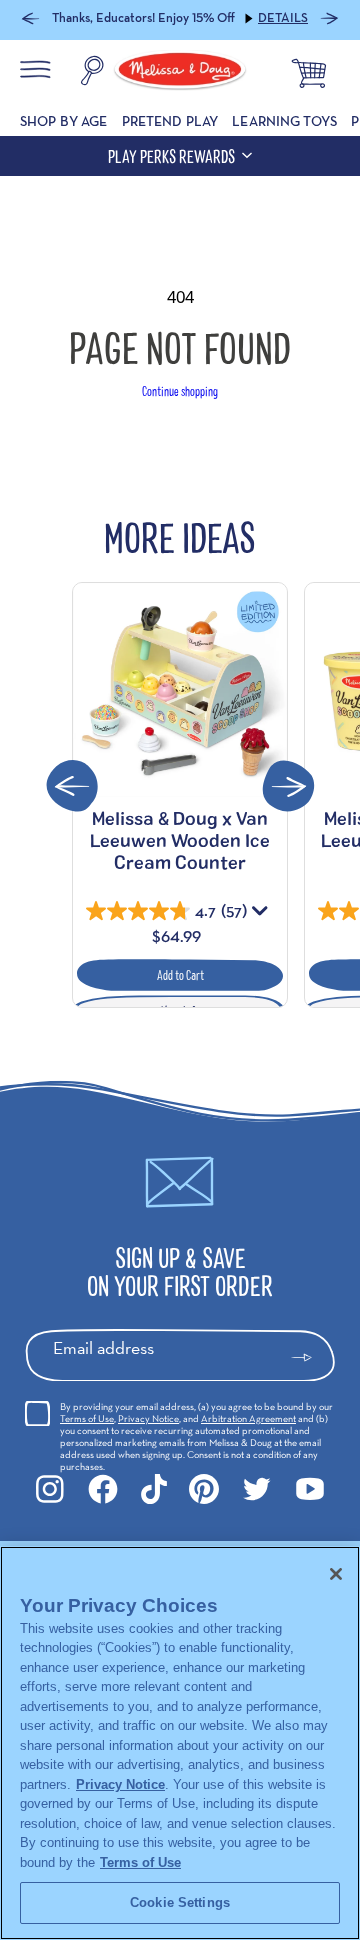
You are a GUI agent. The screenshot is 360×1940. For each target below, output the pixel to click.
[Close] (336, 1574)
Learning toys (284, 121)
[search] (92, 73)
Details (283, 18)
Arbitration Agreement (248, 1418)
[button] (30, 20)
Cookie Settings (180, 1902)
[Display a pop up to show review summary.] (262, 915)
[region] (180, 1743)
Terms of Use (87, 1418)
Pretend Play (170, 121)
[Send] (310, 1358)
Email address (103, 1347)
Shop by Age (64, 121)
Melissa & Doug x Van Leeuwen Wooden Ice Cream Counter (180, 840)
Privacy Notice (148, 1418)
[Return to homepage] (180, 73)
